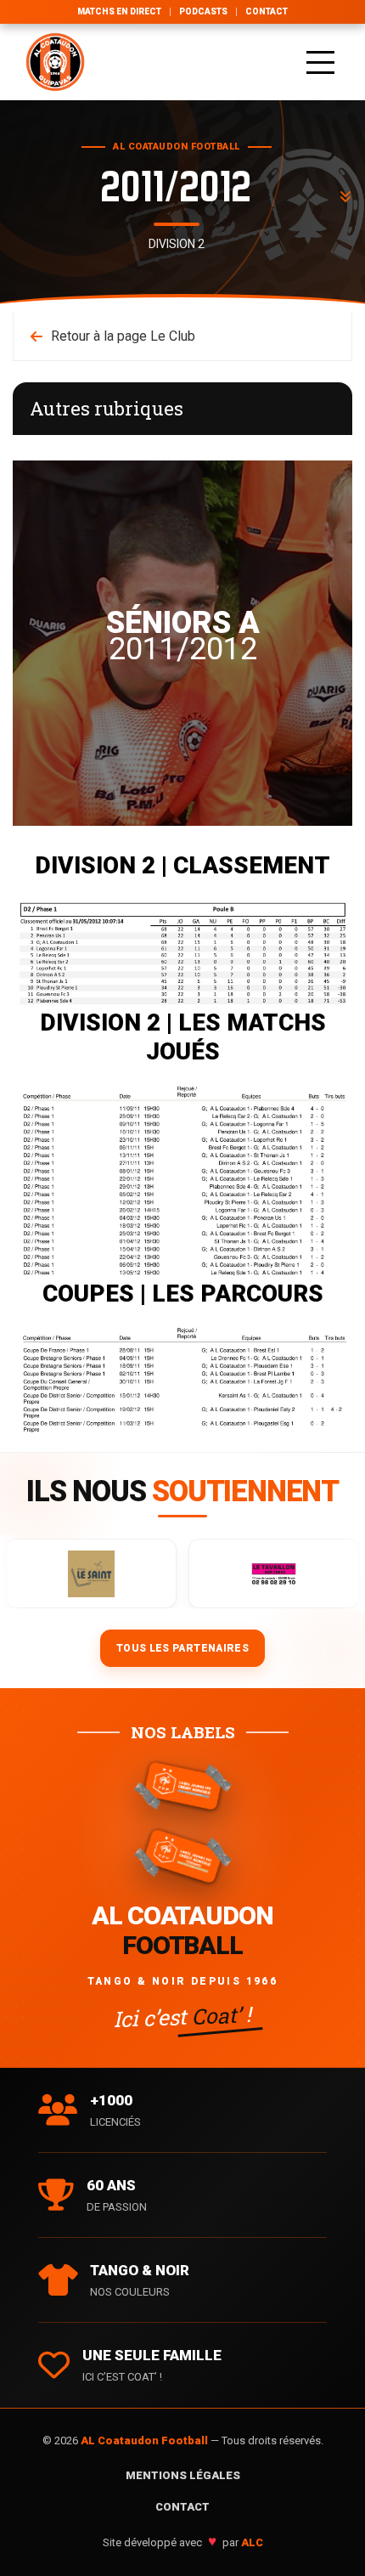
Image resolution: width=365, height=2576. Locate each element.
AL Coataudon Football (146, 2440)
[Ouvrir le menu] (320, 62)
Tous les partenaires (182, 1648)
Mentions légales (183, 2475)
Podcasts (203, 11)
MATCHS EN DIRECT (119, 11)
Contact (267, 11)
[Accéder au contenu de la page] (345, 197)
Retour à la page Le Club (123, 336)
